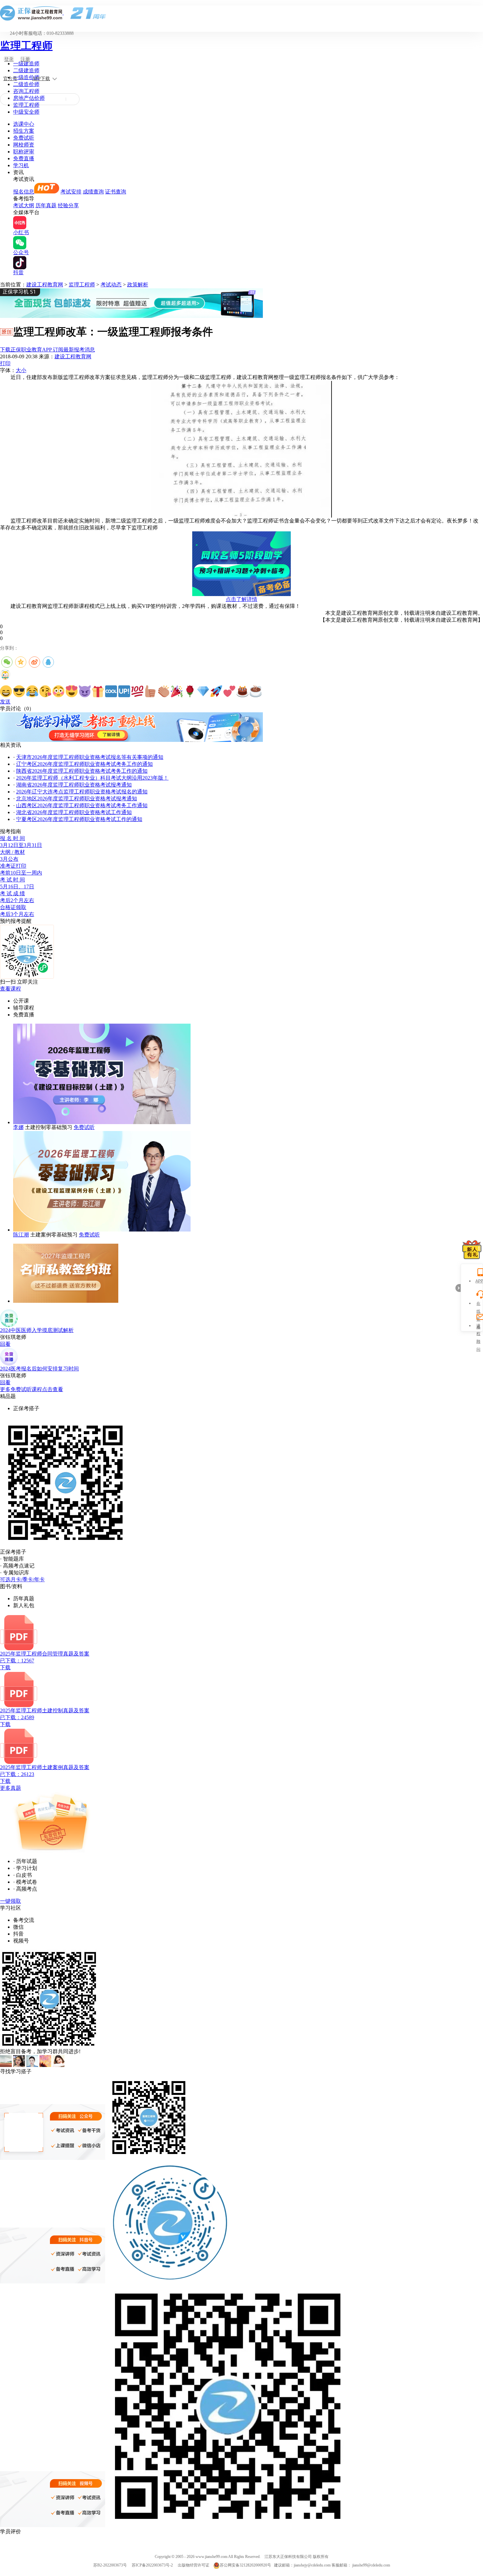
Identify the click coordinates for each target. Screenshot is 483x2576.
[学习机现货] (131, 316)
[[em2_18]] (229, 691)
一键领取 (11, 1901)
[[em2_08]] (98, 691)
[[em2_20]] (256, 691)
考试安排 (71, 192)
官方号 (10, 79)
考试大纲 (24, 205)
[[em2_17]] (216, 691)
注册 (25, 59)
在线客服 (478, 1304)
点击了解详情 (241, 599)
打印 (5, 363)
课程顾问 (478, 1327)
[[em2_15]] (190, 691)
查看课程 (11, 989)
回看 (5, 1344)
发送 (5, 702)
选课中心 (24, 124)
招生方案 (24, 131)
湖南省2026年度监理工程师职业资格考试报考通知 (74, 785)
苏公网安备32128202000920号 (245, 2565)
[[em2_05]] (58, 691)
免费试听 (24, 138)
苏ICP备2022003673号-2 (152, 2565)
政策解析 (138, 285)
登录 (9, 59)
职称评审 (24, 152)
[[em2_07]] (85, 691)
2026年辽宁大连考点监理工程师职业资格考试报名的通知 (82, 792)
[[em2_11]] (137, 691)
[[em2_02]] (19, 691)
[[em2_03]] (32, 691)
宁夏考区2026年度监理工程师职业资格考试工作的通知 (79, 819)
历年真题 (46, 205)
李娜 (18, 1127)
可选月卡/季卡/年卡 (22, 1579)
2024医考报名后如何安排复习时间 (39, 1369)
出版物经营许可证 (194, 2565)
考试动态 (111, 285)
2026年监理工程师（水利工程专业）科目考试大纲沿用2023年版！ (92, 778)
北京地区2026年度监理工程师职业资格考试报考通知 (77, 799)
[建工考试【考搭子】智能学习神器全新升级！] (131, 740)
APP (478, 1281)
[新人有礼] (472, 1250)
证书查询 (116, 192)
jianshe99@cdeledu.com (371, 2565)
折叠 (458, 1288)
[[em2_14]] (177, 691)
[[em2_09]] (111, 691)
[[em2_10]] (124, 691)
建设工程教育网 (45, 285)
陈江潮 (21, 1235)
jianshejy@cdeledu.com (313, 2565)
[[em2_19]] (242, 691)
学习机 (21, 165)
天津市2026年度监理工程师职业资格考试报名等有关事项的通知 (90, 757)
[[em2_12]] (150, 691)
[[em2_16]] (203, 691)
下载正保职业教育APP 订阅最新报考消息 (47, 350)
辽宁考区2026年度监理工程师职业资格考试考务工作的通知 (84, 764)
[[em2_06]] (72, 691)
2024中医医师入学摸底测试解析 (37, 1330)
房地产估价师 (29, 98)
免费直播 (24, 158)
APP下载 (41, 79)
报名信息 (24, 192)
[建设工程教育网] (241, 13)
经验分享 (68, 205)
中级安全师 (26, 112)
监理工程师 (26, 46)
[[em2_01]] (6, 691)
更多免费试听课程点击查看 (32, 1389)
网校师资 (24, 145)
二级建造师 (26, 70)
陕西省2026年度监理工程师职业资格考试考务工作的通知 (82, 771)
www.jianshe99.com (211, 2557)
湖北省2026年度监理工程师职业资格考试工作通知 (74, 812)
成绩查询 (93, 192)
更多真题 (11, 1788)
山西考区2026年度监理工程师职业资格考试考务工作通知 (82, 805)
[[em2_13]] (164, 691)
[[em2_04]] (45, 691)
